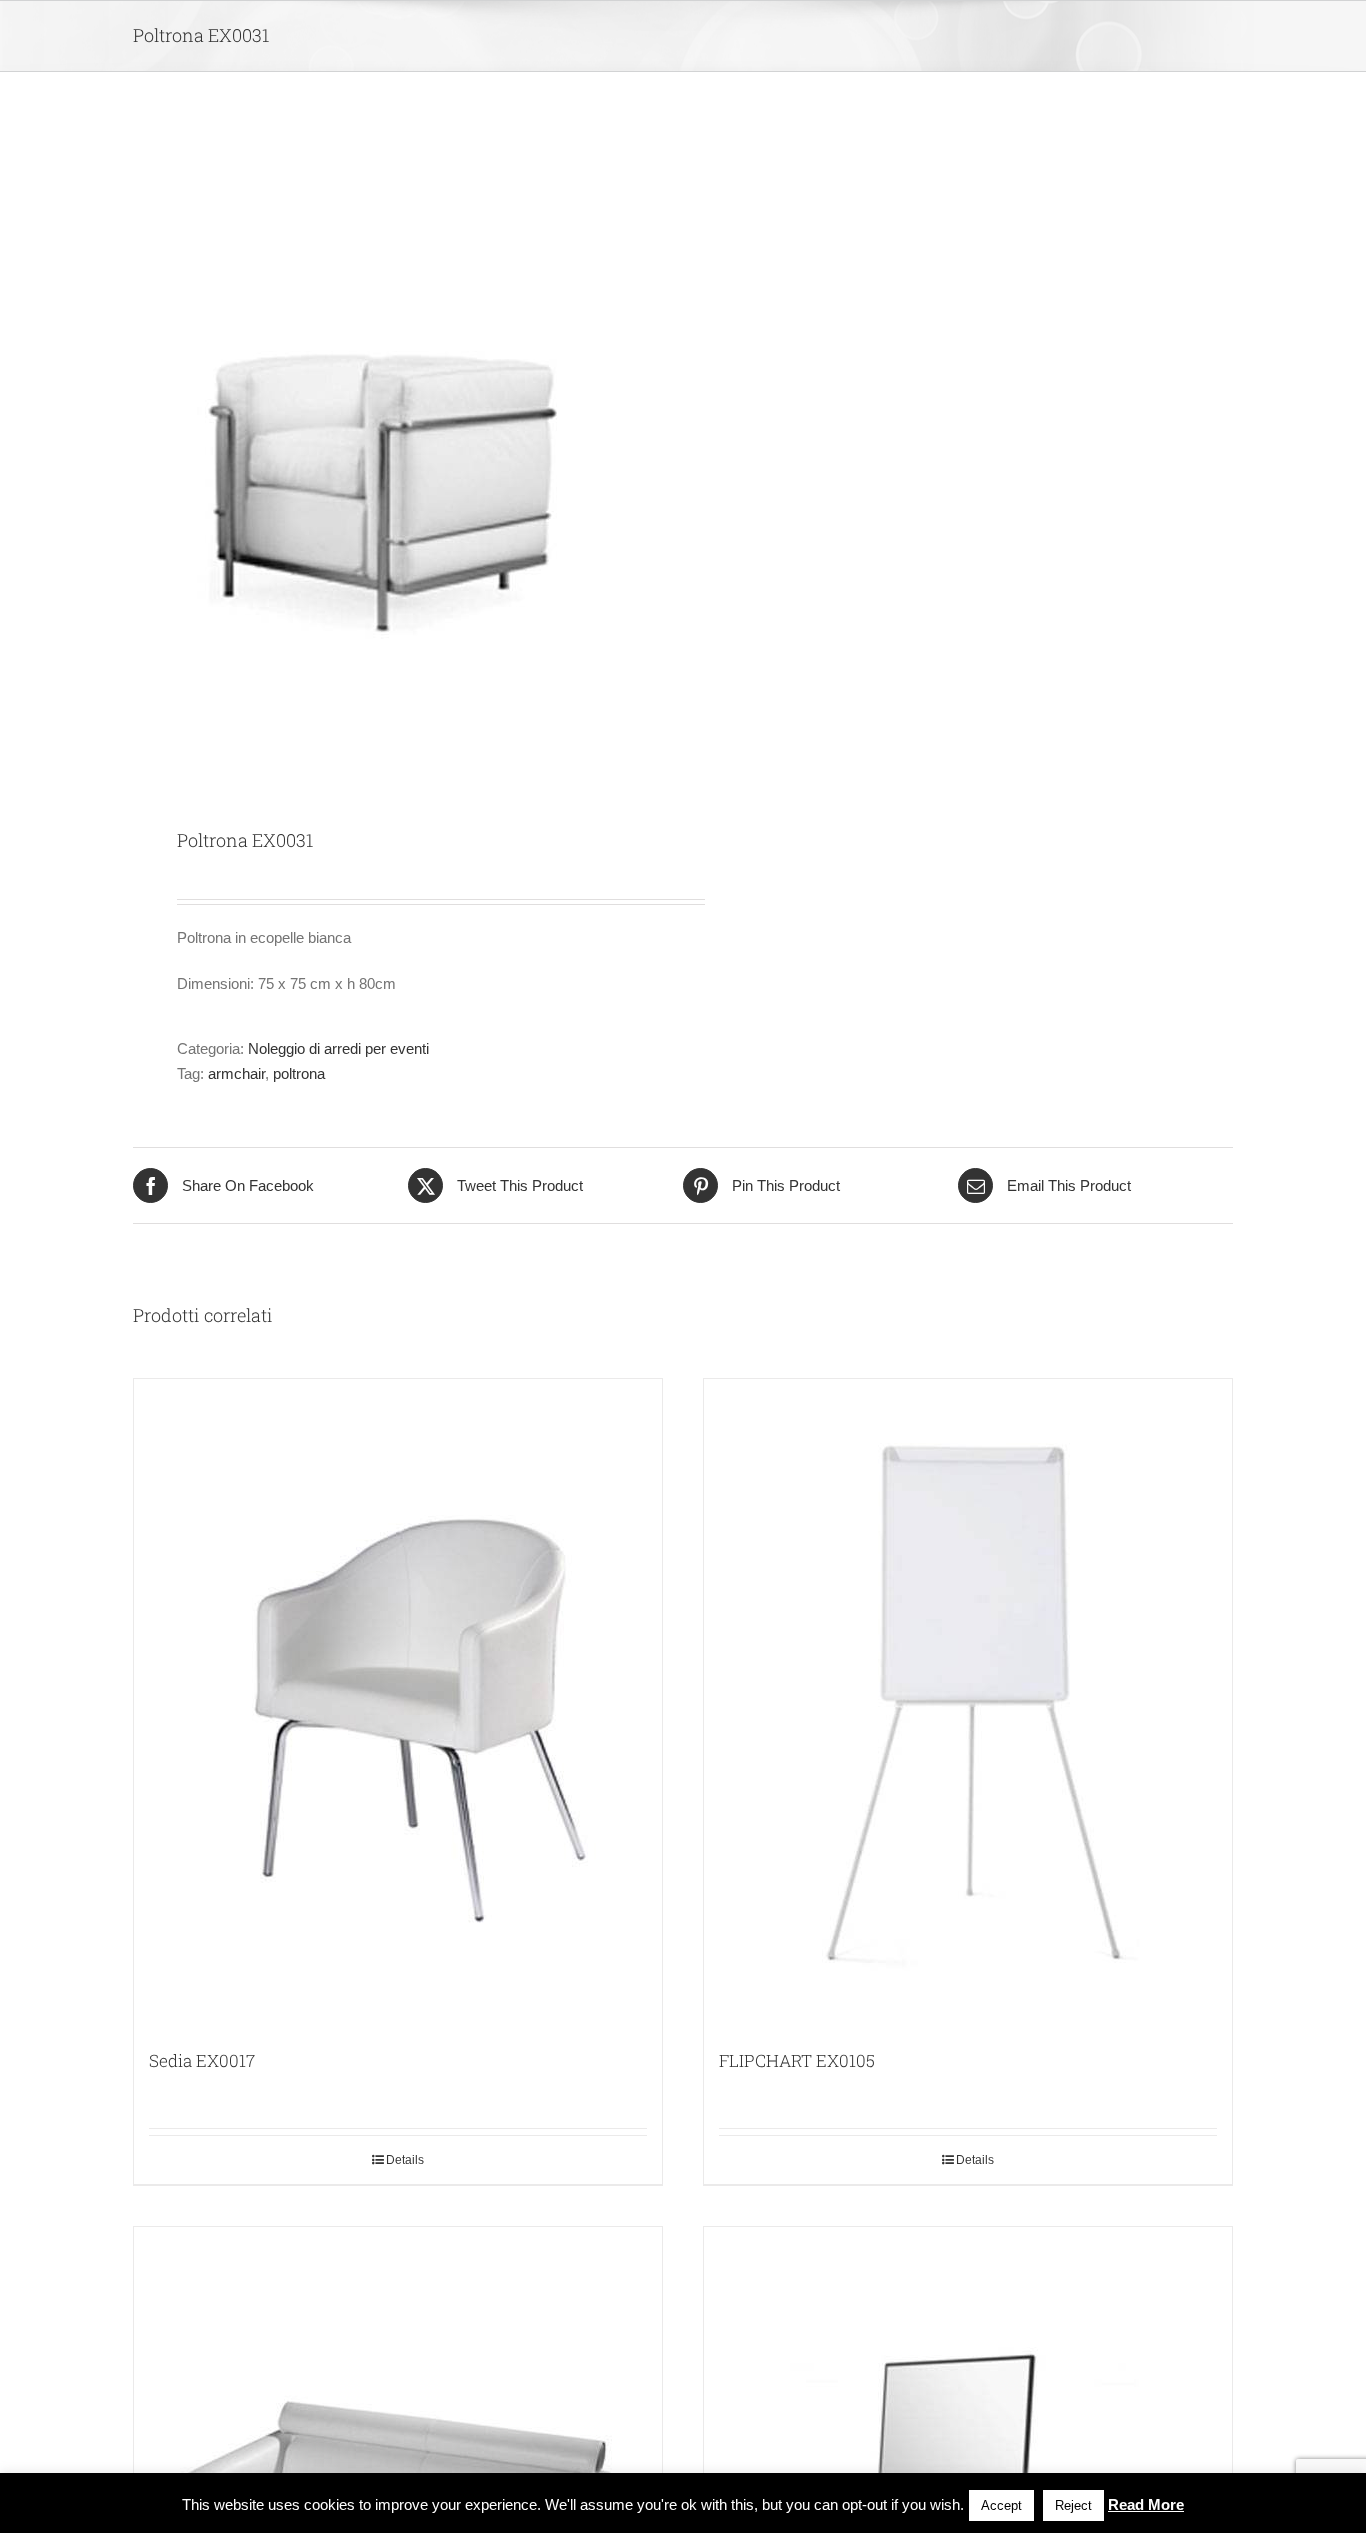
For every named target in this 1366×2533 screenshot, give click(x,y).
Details (405, 2160)
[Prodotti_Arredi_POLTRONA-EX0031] (397, 452)
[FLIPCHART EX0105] (968, 1704)
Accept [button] (1001, 2505)
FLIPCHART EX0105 (797, 2060)
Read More (1146, 2504)
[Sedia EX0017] (398, 1704)
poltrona (299, 1073)
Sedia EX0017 (202, 2060)
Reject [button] (1073, 2505)
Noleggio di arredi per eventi (338, 1048)
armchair (236, 1073)
